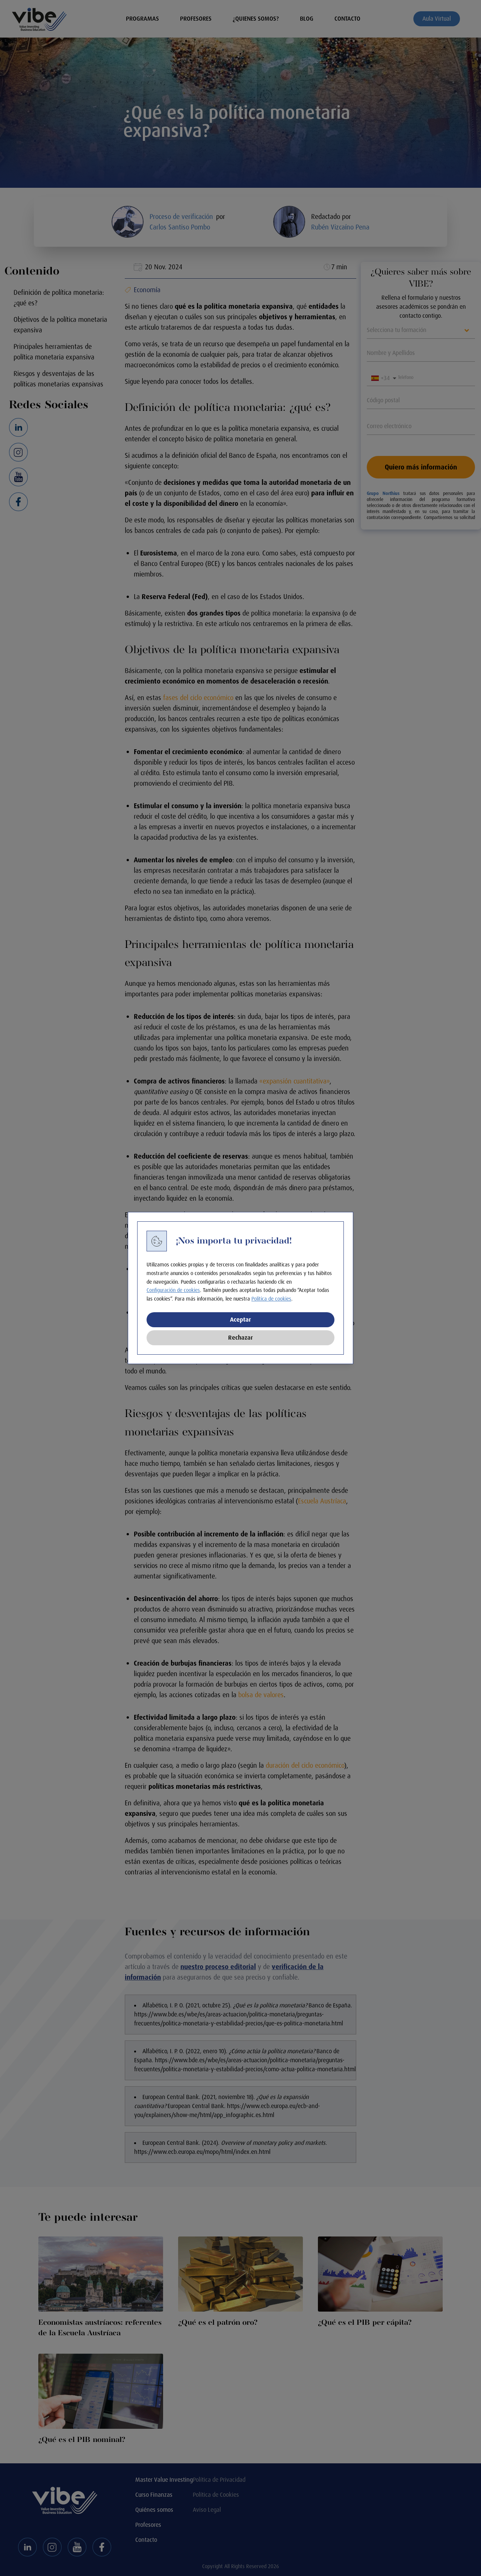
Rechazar (240, 1338)
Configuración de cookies (173, 1290)
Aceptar (240, 1320)
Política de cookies (271, 1299)
